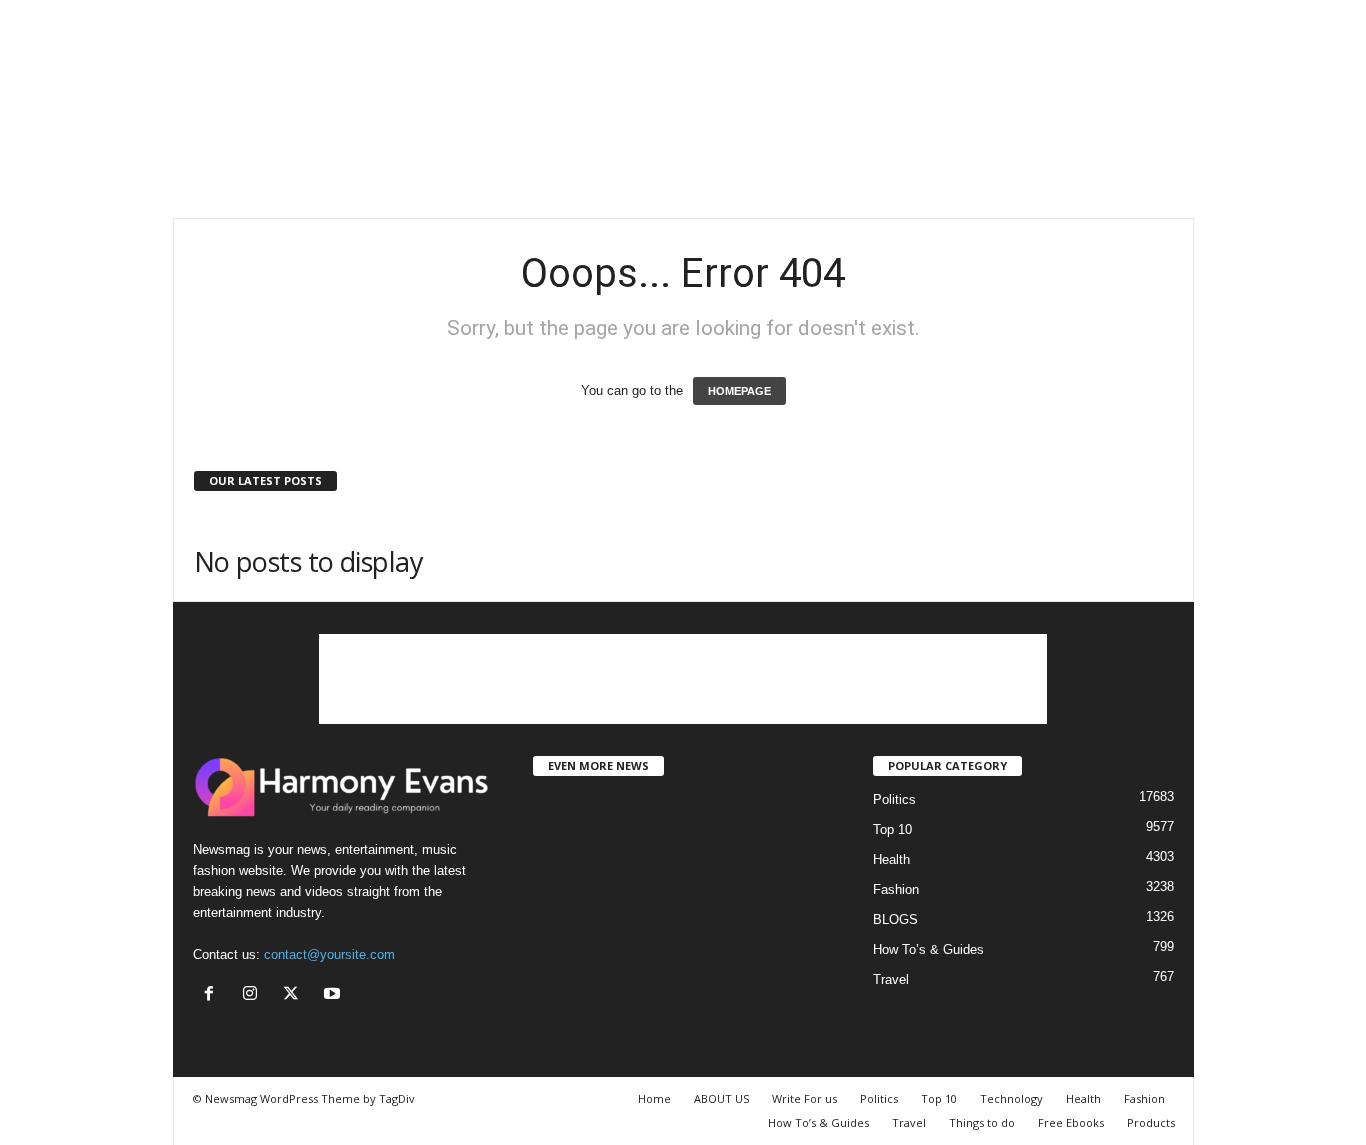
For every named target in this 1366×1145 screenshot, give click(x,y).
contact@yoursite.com (329, 954)
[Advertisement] (683, 153)
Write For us (804, 1098)
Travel (891, 979)
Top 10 (892, 829)
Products (1151, 1122)
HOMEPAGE (739, 391)
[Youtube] (334, 995)
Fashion (896, 889)
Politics (894, 799)
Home (654, 1098)
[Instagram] (254, 995)
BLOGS (895, 919)
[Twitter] (295, 995)
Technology (1011, 1098)
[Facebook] (213, 995)
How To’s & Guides (928, 949)
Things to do (982, 1122)
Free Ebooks (1071, 1122)
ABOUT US (721, 1098)
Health (891, 859)
